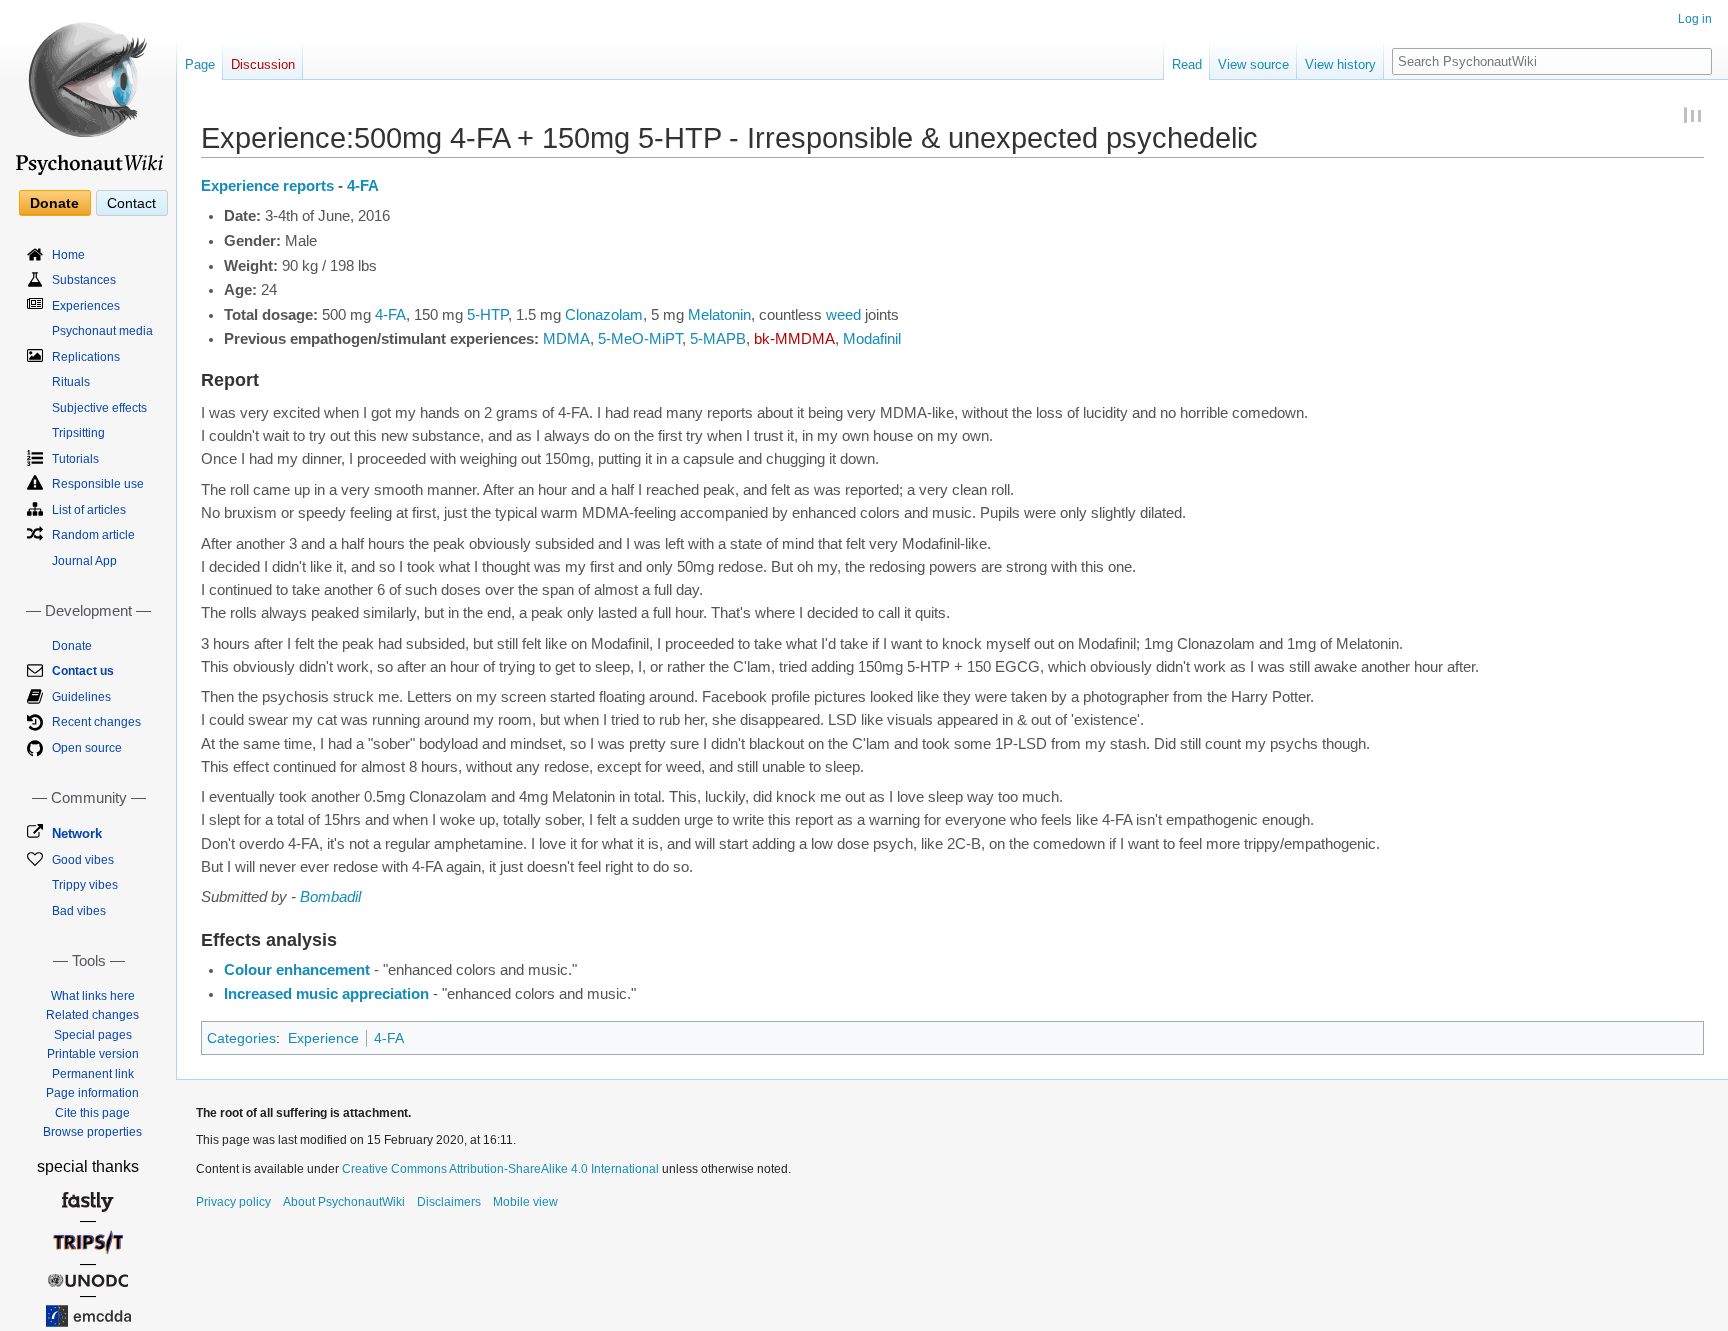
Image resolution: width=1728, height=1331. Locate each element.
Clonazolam (604, 315)
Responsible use (98, 484)
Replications (86, 357)
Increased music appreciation (326, 994)
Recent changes (96, 722)
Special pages (93, 1035)
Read (1187, 64)
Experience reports (267, 186)
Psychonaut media (102, 331)
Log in (1695, 19)
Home (68, 255)
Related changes (92, 1015)
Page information (92, 1093)
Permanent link (93, 1074)
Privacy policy (233, 1202)
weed (843, 315)
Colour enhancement (297, 970)
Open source (87, 748)
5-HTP (487, 315)
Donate (54, 203)
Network (77, 833)
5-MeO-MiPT (640, 339)
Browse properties (92, 1132)
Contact (131, 203)
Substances (84, 280)
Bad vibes (79, 911)
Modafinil (872, 339)
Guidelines (81, 697)
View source (1253, 64)
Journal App (84, 561)
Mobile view (525, 1202)
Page (200, 64)
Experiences (86, 306)
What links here (93, 996)
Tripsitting (78, 433)
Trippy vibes (85, 885)
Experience (323, 1038)
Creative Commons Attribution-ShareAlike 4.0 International (500, 1169)
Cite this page (92, 1113)
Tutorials (75, 459)
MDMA (566, 339)
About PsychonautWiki (344, 1202)
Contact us (83, 671)
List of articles (89, 510)
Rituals (71, 382)
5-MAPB (718, 339)
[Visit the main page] (88, 90)
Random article (93, 535)
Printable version (93, 1054)
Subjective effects (99, 408)
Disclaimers (449, 1202)
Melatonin (719, 315)
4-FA (363, 186)
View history (1340, 64)
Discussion (263, 64)
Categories (241, 1038)
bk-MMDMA (794, 339)
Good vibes (83, 860)
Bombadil (330, 897)
